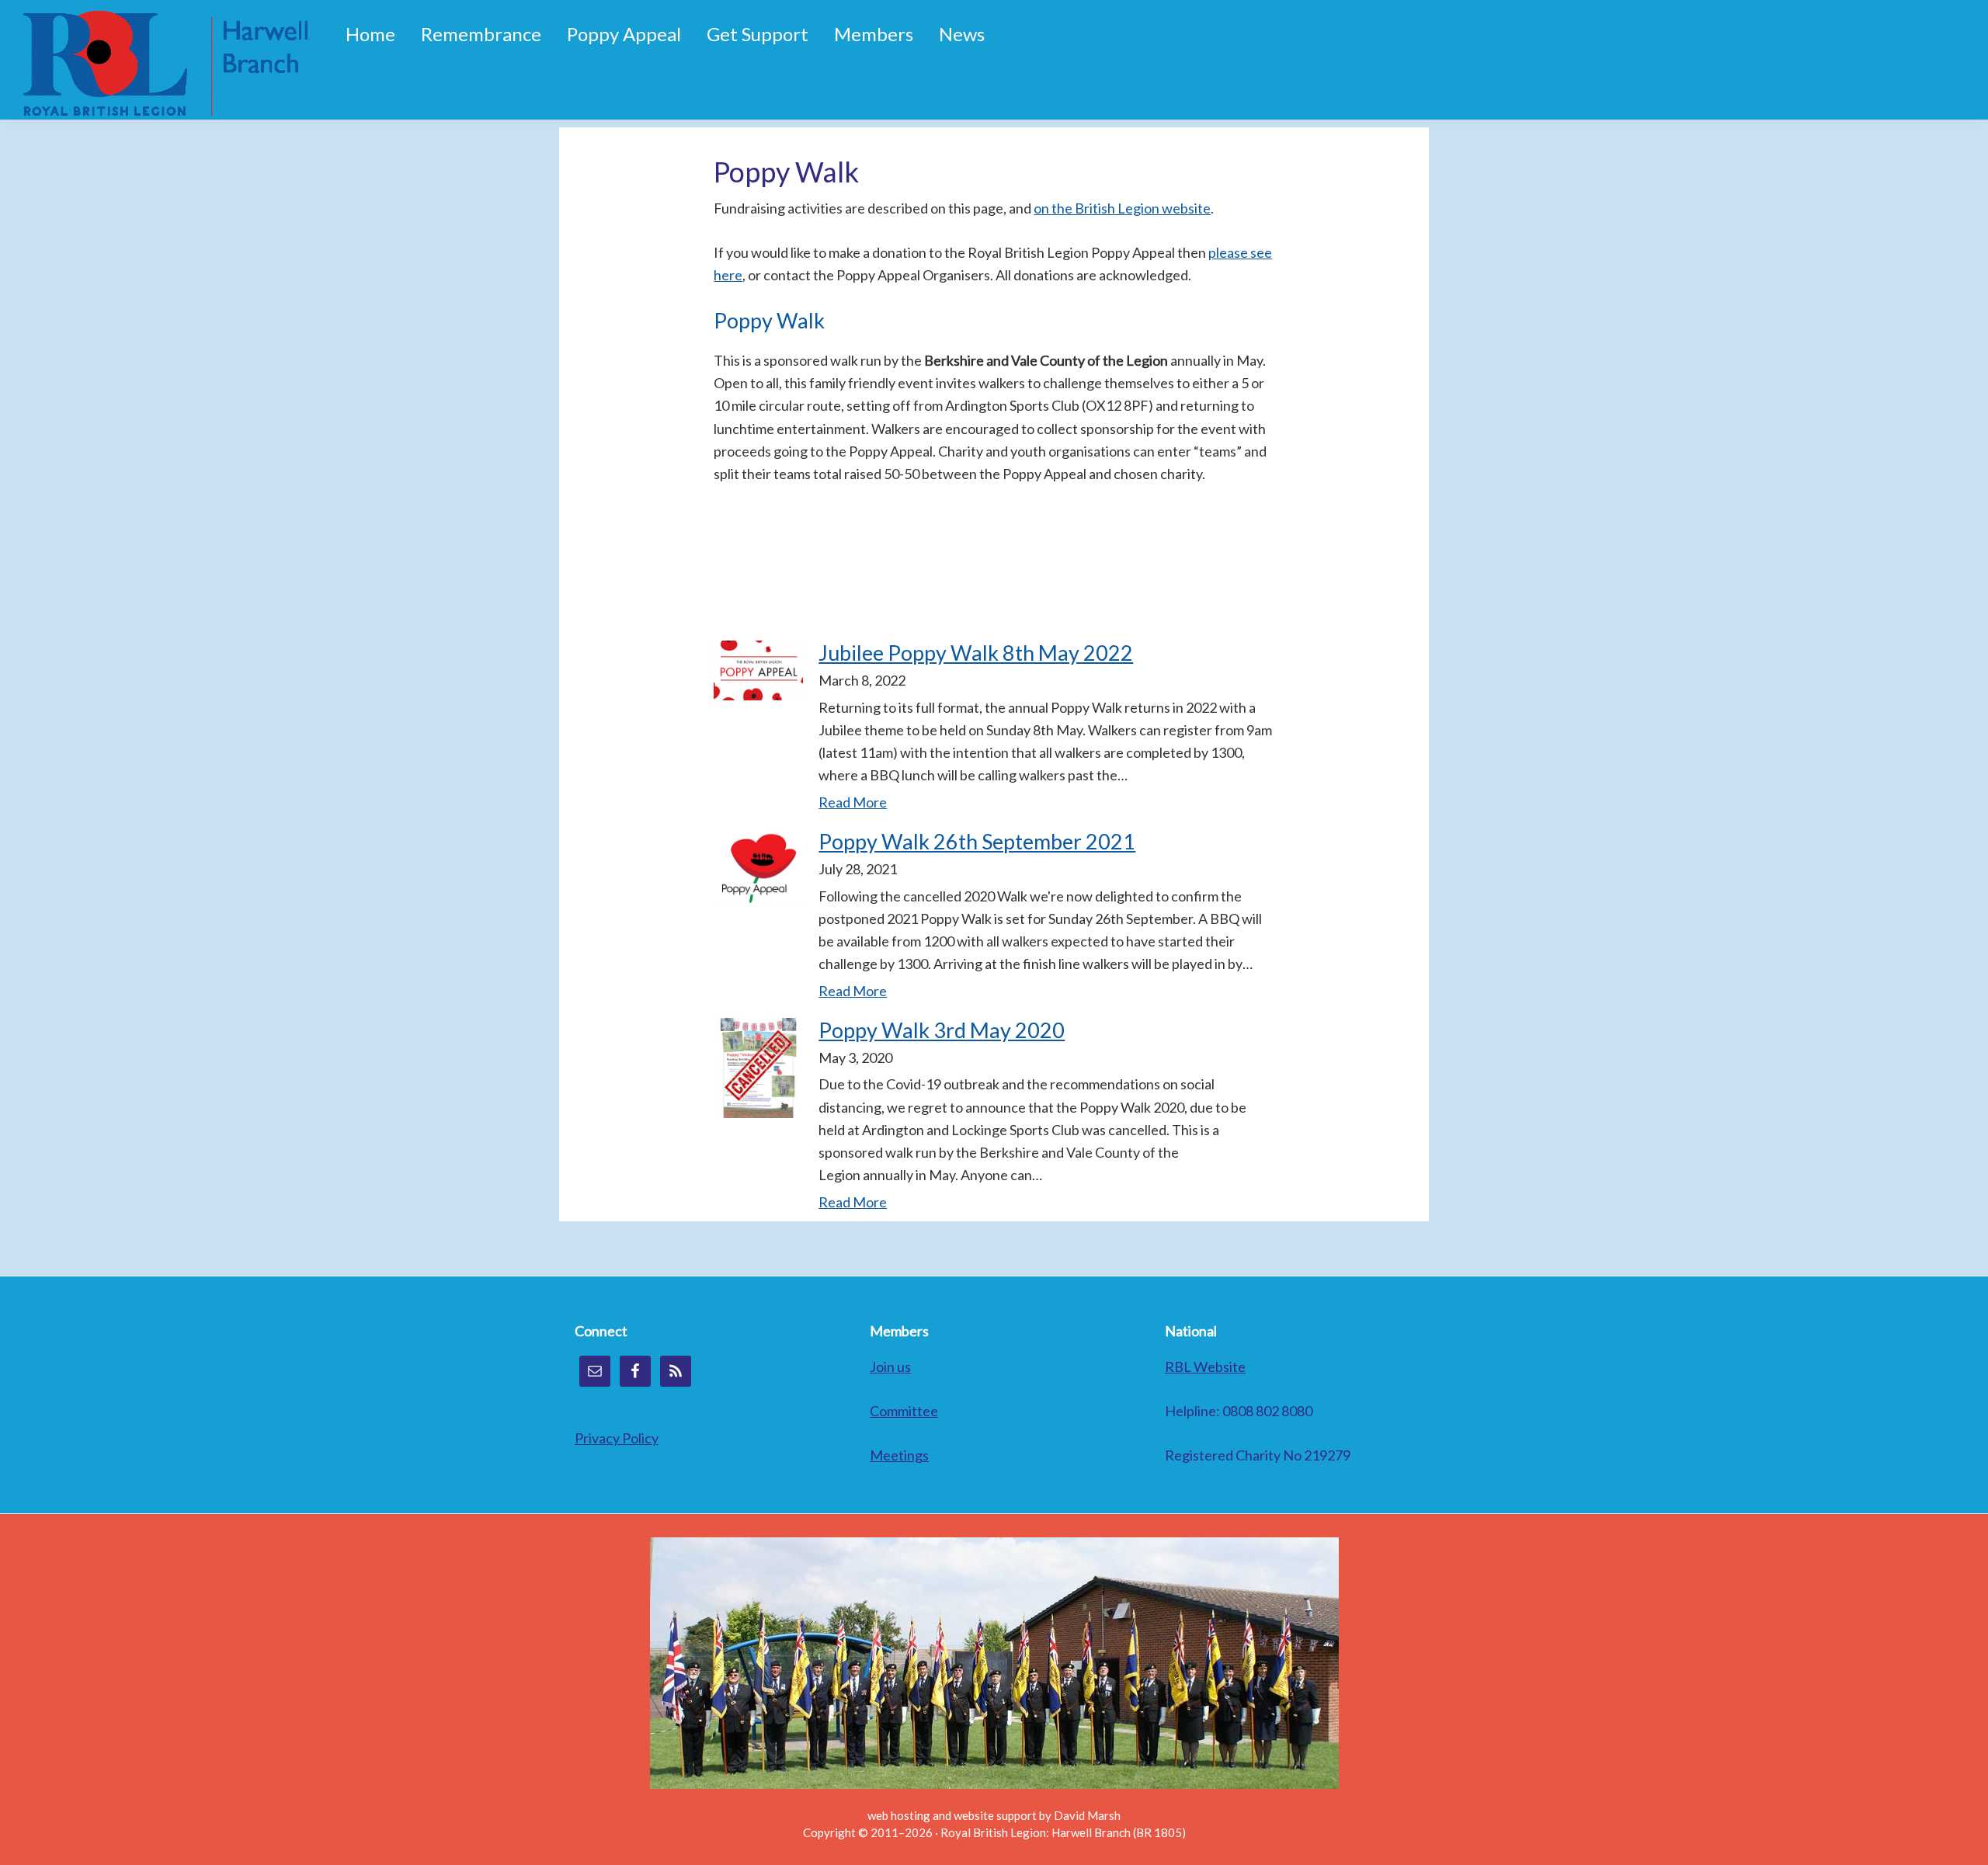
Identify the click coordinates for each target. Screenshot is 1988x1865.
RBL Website (1205, 1367)
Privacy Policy (617, 1438)
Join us (890, 1367)
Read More (853, 802)
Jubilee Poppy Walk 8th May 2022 (976, 653)
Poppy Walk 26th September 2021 (977, 841)
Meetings (899, 1455)
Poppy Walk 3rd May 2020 (942, 1030)
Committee (904, 1411)
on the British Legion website (1122, 208)
